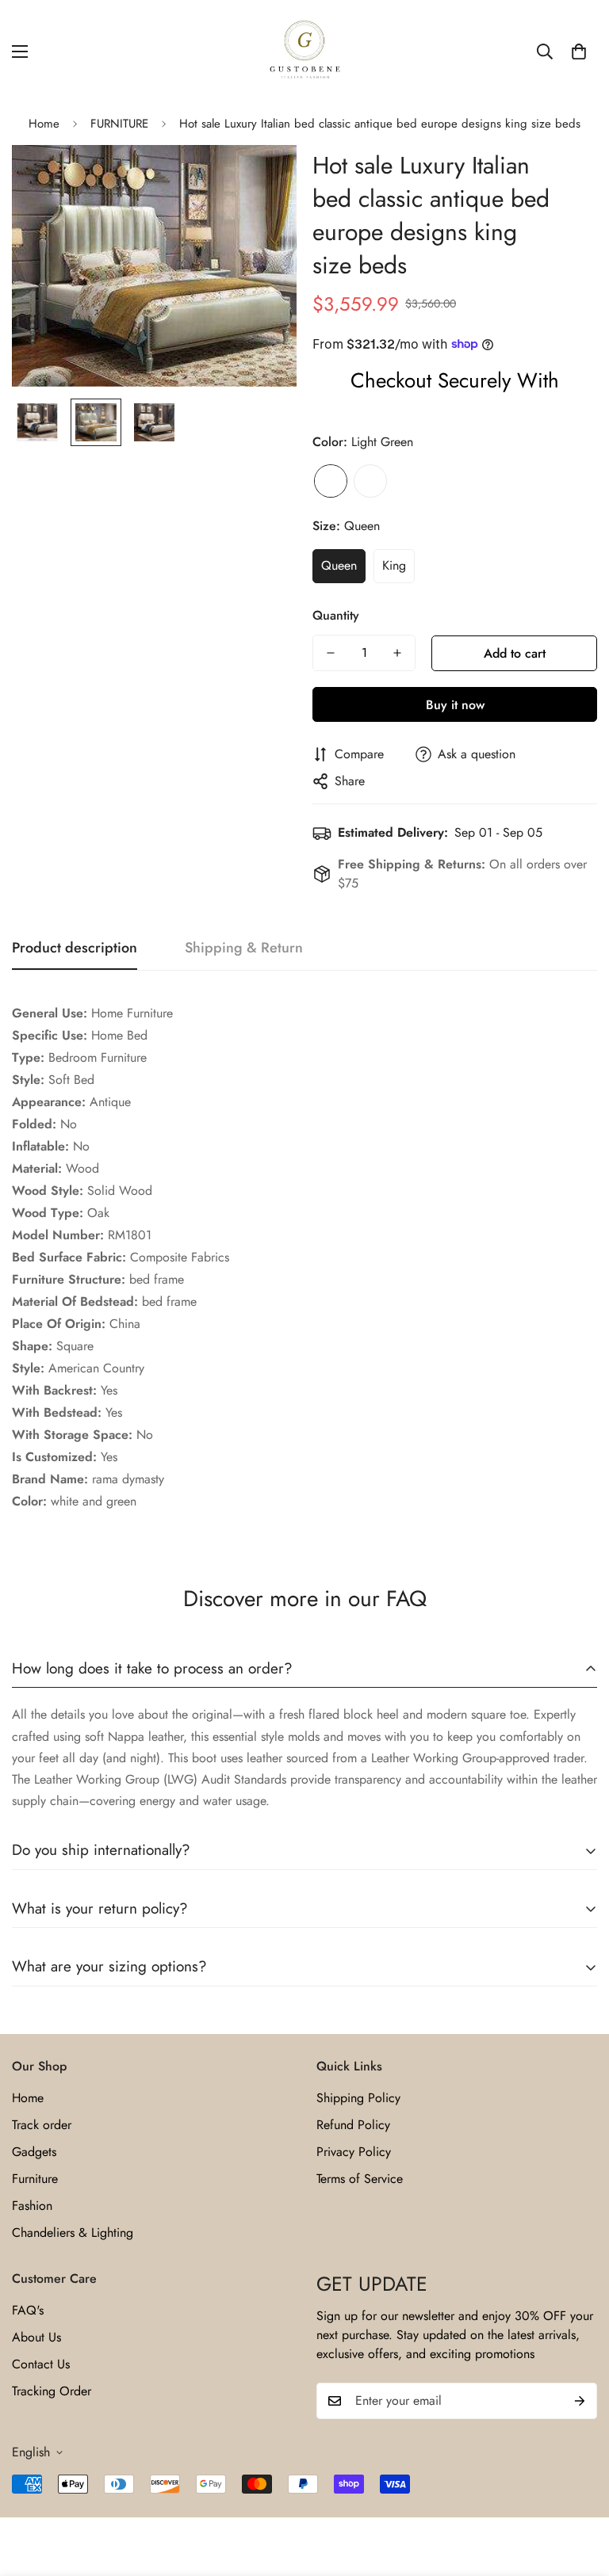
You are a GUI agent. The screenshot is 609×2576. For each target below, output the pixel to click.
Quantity (336, 615)
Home (44, 124)
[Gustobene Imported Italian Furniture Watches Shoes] (304, 52)
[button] (579, 52)
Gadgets (34, 2152)
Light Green (331, 481)
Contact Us (41, 2364)
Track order (42, 2125)
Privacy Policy (354, 2152)
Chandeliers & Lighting (73, 2233)
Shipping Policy (358, 2098)
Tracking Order (52, 2391)
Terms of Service (360, 2179)
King (394, 565)
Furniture (35, 2179)
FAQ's (28, 2310)
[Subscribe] (580, 2401)
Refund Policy (353, 2125)
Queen (339, 565)
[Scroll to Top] (578, 2490)
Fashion (32, 2206)
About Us (36, 2337)
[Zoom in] (263, 179)
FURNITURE (119, 124)
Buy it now (455, 705)
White (370, 481)
